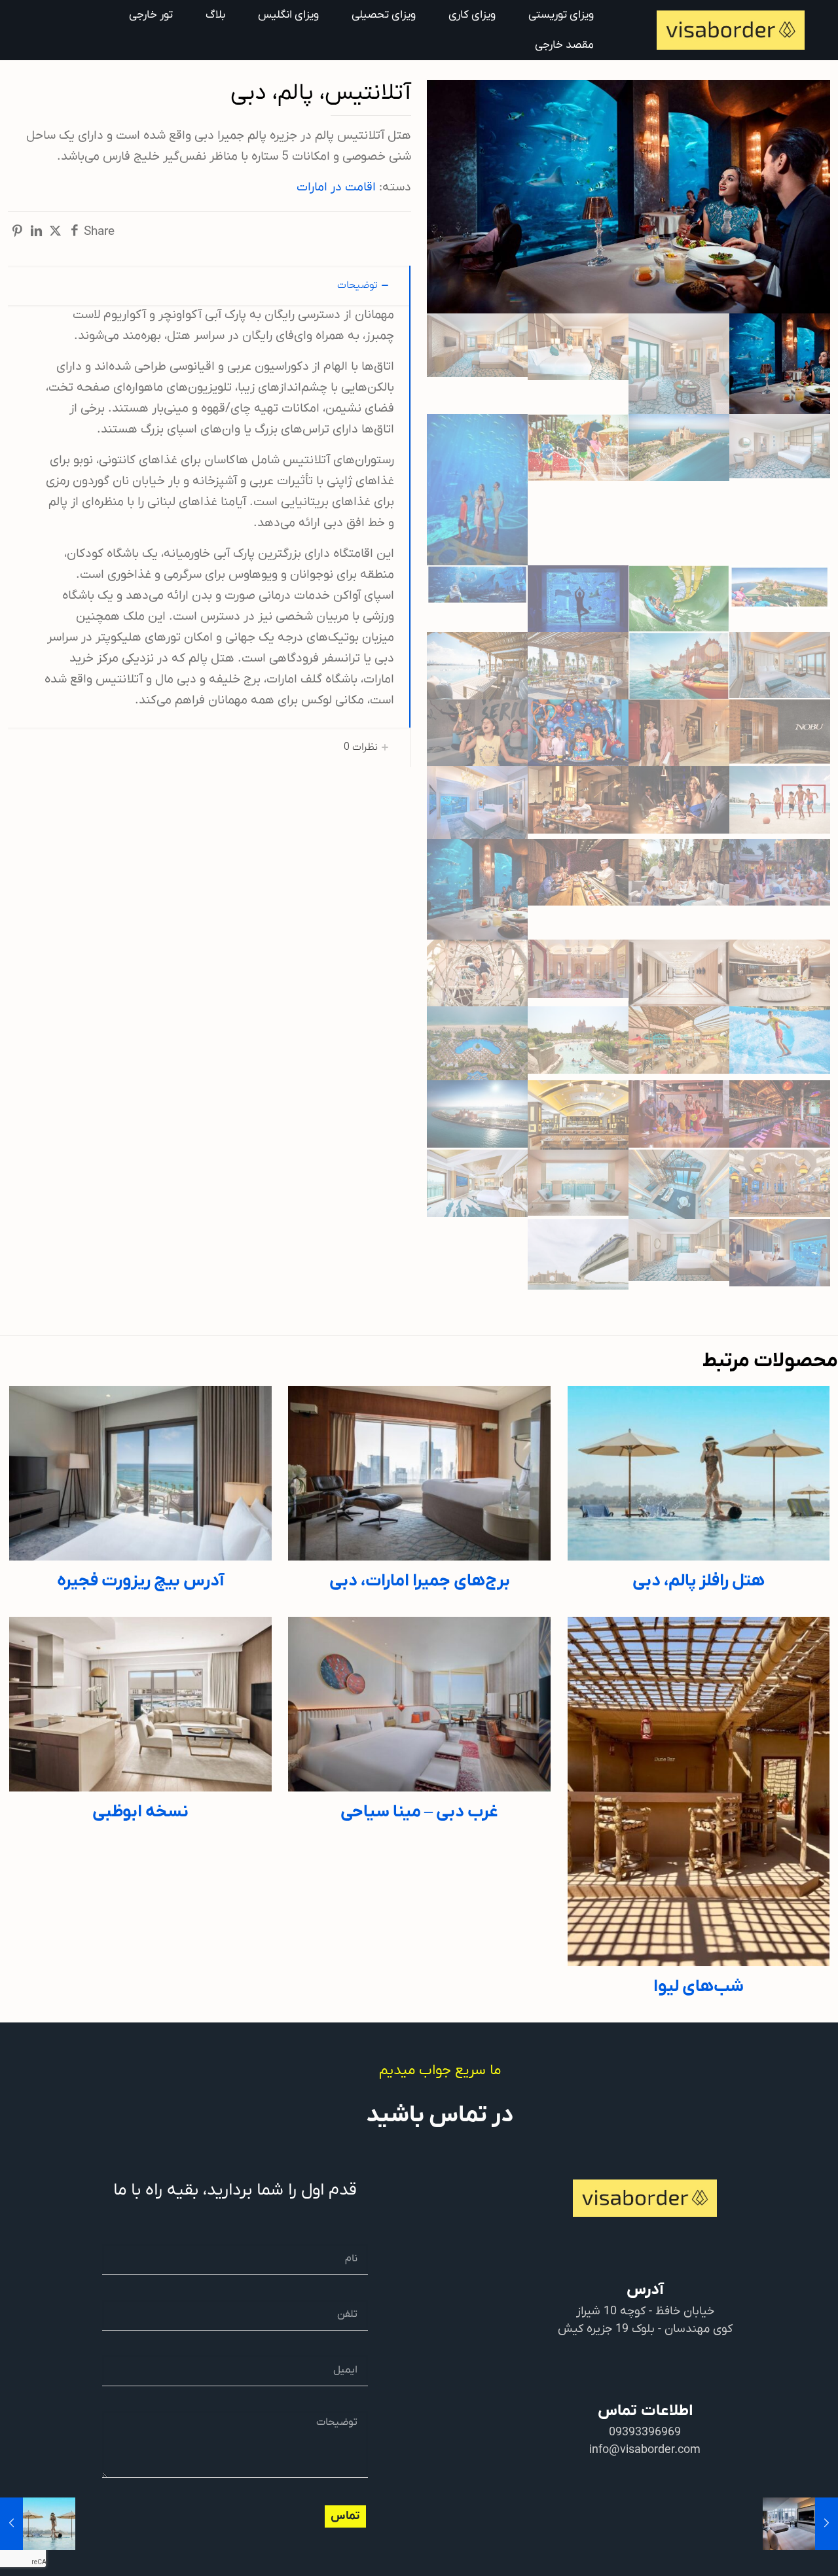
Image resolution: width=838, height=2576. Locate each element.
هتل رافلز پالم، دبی (699, 1581)
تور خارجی (151, 15)
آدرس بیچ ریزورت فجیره (140, 1581)
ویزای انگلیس (288, 15)
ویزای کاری (472, 15)
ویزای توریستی (561, 15)
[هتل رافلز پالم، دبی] (11, 2524)
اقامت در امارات (336, 187)
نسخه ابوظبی (140, 1812)
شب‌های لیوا (699, 1987)
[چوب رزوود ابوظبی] (827, 2524)
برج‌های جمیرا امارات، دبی (420, 1581)
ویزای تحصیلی (384, 15)
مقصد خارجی (564, 45)
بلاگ (215, 15)
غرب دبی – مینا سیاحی (419, 1812)
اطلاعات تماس (645, 2411)
